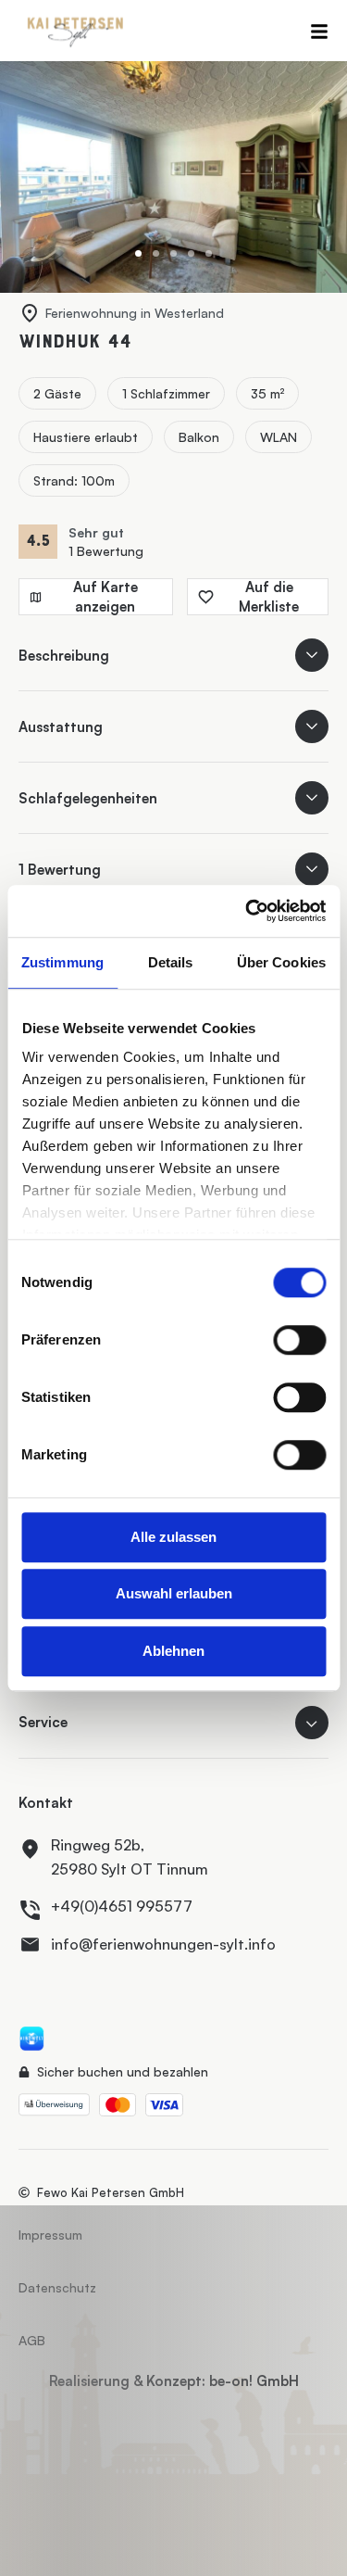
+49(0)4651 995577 (122, 1906)
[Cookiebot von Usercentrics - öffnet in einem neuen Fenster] (247, 911)
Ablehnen (173, 1651)
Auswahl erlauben (174, 1593)
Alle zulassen (173, 1537)
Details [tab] (171, 962)
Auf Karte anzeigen (105, 597)
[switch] (299, 1340)
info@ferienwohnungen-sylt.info (163, 1944)
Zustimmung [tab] (62, 962)
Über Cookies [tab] (281, 962)
